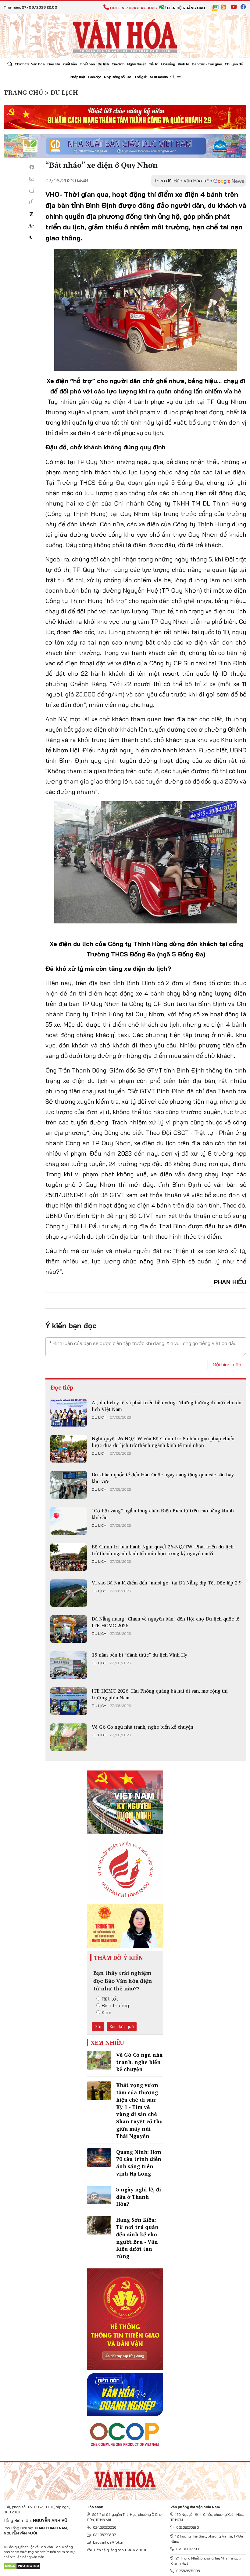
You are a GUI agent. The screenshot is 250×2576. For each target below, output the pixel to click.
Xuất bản (70, 64)
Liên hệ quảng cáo (186, 8)
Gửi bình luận (227, 1365)
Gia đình (118, 64)
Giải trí (153, 64)
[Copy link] (32, 202)
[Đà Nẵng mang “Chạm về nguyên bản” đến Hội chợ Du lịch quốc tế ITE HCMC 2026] (69, 1629)
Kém (107, 2012)
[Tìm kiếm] (172, 77)
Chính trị (21, 64)
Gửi (98, 2026)
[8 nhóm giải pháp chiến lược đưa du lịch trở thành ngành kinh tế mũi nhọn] (69, 1449)
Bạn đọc (95, 77)
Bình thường (115, 2005)
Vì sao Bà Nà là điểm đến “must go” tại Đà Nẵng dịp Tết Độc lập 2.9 (167, 1583)
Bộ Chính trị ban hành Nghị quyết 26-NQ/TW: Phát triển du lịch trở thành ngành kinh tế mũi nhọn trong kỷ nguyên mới (163, 1550)
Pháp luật (78, 77)
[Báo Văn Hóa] (125, 2479)
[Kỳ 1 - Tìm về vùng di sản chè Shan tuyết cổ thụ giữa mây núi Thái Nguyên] (99, 2091)
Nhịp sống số (114, 77)
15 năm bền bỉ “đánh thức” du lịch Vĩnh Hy (139, 1655)
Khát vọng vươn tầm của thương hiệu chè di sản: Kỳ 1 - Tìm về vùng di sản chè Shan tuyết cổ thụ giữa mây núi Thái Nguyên (139, 2110)
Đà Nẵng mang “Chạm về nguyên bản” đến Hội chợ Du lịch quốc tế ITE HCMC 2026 (166, 1622)
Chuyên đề (234, 64)
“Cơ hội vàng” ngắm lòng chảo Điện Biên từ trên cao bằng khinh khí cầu (163, 1514)
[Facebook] (32, 167)
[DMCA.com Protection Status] (22, 2565)
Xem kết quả (122, 2026)
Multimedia (159, 77)
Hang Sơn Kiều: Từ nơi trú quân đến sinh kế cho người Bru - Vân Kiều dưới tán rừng (137, 2238)
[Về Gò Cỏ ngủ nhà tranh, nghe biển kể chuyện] (69, 1737)
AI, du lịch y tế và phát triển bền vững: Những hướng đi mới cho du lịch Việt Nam (167, 1406)
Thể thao (87, 64)
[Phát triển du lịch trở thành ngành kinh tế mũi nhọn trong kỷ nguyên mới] (69, 1557)
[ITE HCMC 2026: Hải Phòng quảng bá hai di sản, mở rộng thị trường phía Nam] (69, 1701)
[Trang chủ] (10, 64)
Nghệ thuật (136, 64)
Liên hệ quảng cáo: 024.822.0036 (120, 2550)
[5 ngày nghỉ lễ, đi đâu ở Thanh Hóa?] (99, 2195)
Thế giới (141, 77)
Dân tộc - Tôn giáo (207, 64)
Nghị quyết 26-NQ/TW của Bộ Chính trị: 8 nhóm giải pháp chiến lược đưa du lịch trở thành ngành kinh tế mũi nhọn (163, 1442)
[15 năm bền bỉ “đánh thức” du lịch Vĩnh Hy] (69, 1665)
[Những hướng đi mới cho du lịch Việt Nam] (69, 1413)
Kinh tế (183, 64)
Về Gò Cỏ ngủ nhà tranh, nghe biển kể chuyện (143, 1727)
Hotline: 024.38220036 (133, 8)
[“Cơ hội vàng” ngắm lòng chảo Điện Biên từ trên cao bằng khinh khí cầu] (69, 1521)
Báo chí (54, 64)
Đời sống (168, 64)
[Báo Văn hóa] (125, 35)
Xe (129, 77)
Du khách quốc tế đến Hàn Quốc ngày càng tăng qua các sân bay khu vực (163, 1478)
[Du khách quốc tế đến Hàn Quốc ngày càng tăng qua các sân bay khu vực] (69, 1485)
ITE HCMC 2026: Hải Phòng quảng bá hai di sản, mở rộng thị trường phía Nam (160, 1694)
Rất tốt (110, 1999)
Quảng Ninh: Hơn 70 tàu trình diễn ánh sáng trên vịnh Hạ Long (139, 2163)
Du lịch (103, 64)
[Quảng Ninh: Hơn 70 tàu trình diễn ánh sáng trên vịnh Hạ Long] (99, 2158)
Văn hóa (38, 64)
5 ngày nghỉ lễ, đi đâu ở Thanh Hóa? (139, 2197)
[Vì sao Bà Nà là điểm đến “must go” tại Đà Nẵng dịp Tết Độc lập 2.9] (69, 1593)
